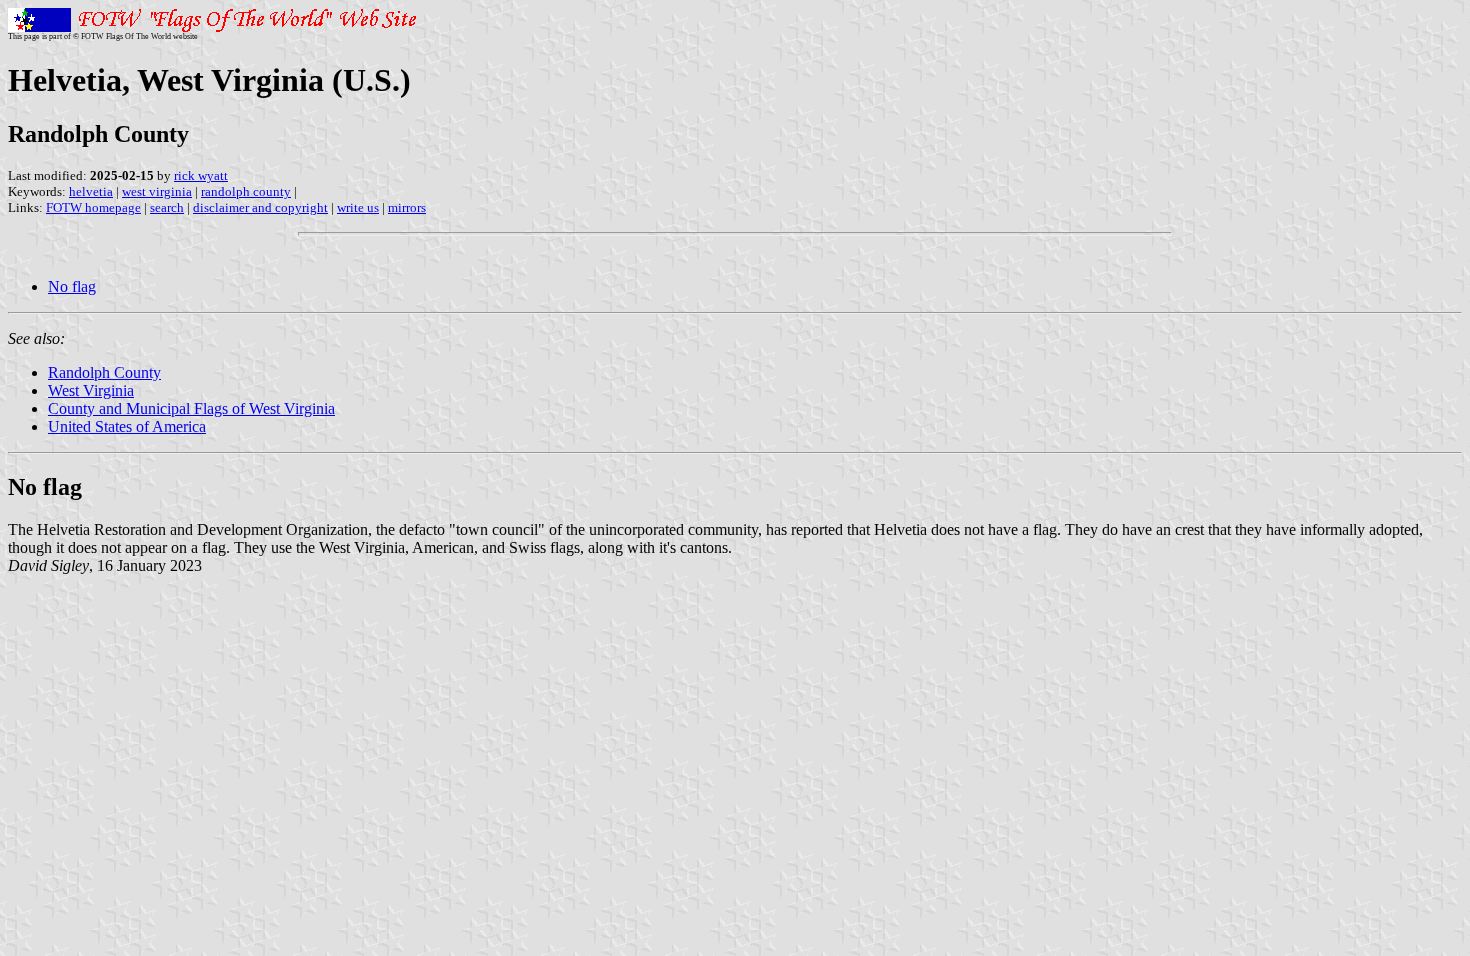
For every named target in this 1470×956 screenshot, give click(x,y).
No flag (72, 286)
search (167, 207)
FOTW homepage (93, 207)
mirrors (407, 207)
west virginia (157, 191)
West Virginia (91, 390)
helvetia (91, 191)
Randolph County (104, 372)
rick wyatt (201, 175)
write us (358, 207)
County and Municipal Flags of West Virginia (191, 408)
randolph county (246, 191)
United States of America (127, 426)
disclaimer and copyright (260, 207)
